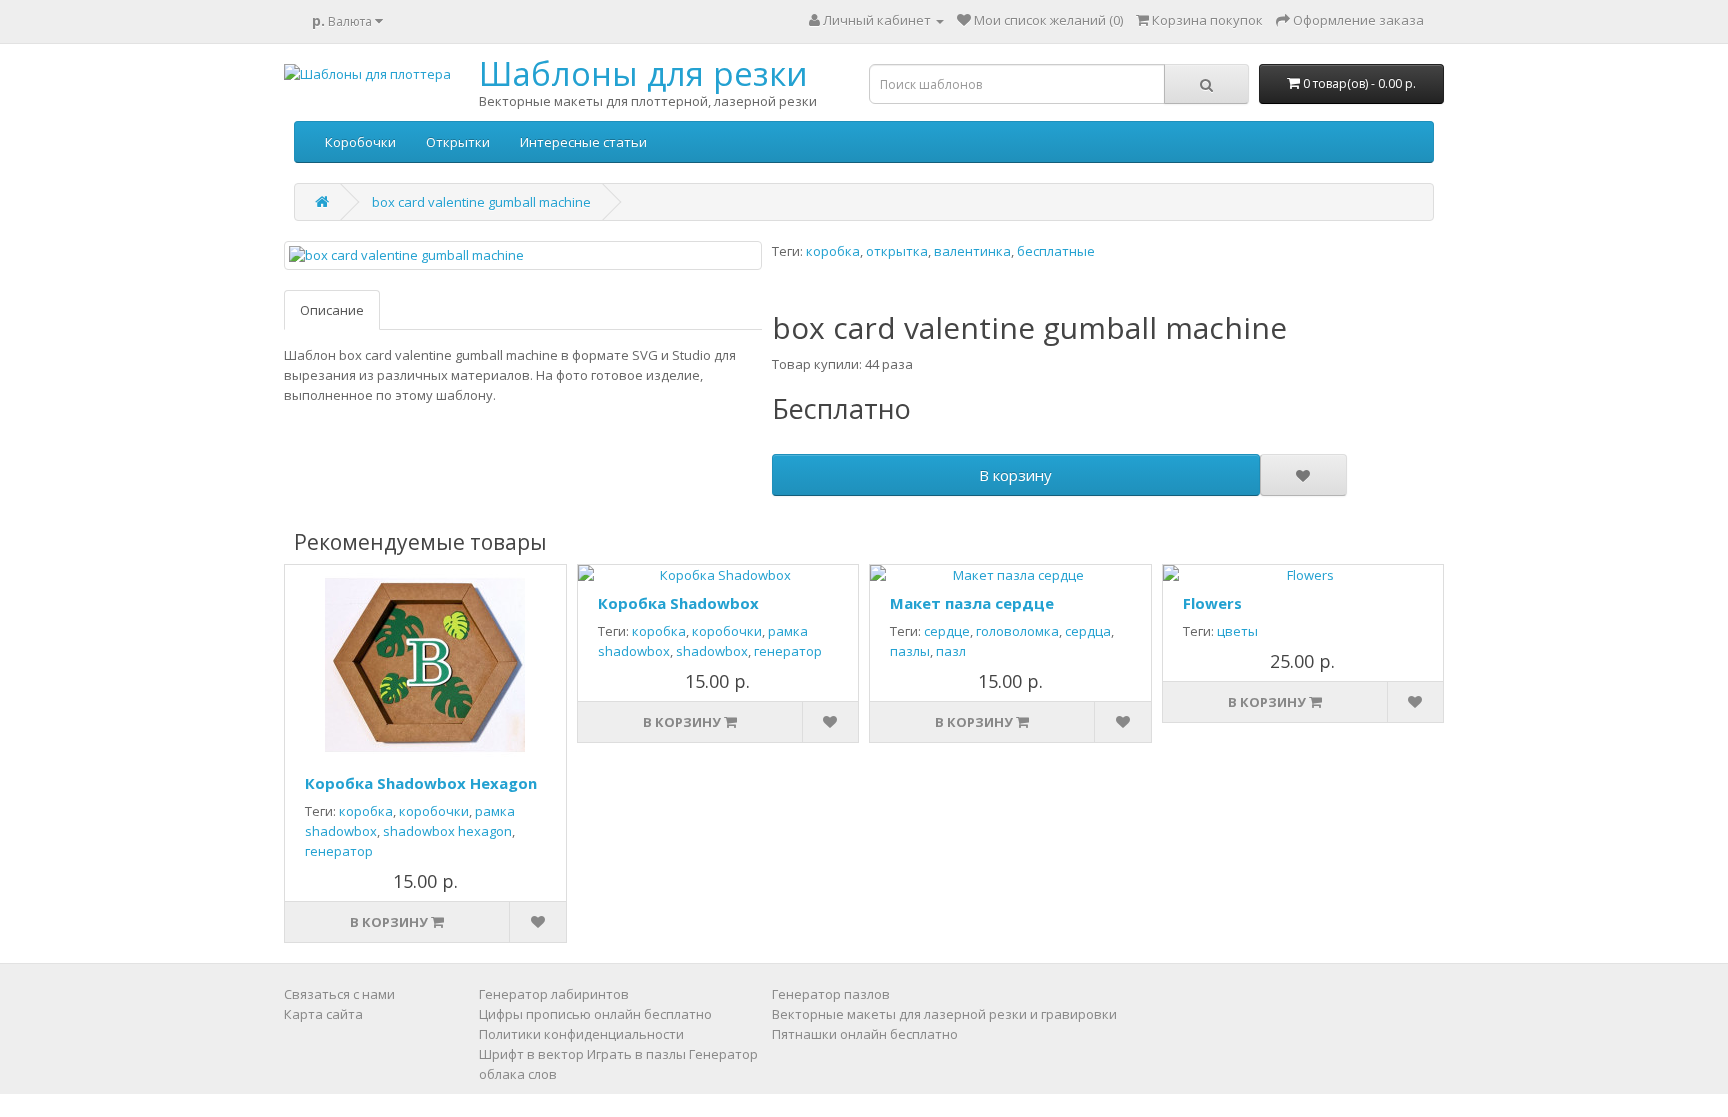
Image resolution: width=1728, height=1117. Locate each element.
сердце (947, 631)
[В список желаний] (1303, 475)
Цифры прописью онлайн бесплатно (595, 1014)
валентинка (972, 251)
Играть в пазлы (636, 1054)
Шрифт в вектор (531, 1054)
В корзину (1015, 475)
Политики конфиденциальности (581, 1034)
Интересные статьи (583, 142)
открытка (897, 251)
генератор (339, 851)
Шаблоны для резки (643, 73)
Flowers (1212, 603)
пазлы (910, 651)
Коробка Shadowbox (678, 603)
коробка (833, 251)
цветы (1237, 631)
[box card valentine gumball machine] (523, 255)
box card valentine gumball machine (481, 202)
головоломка (1017, 631)
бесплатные (1056, 251)
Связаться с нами (339, 994)
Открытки (458, 142)
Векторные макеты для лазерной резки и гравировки (944, 1014)
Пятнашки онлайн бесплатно (865, 1034)
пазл (951, 651)
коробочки (434, 811)
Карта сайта (323, 1014)
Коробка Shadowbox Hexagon (421, 783)
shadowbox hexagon (447, 831)
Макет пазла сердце (972, 603)
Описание (332, 310)
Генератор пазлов (831, 994)
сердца (1088, 631)
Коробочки (360, 142)
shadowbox (712, 651)
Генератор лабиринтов (554, 994)
